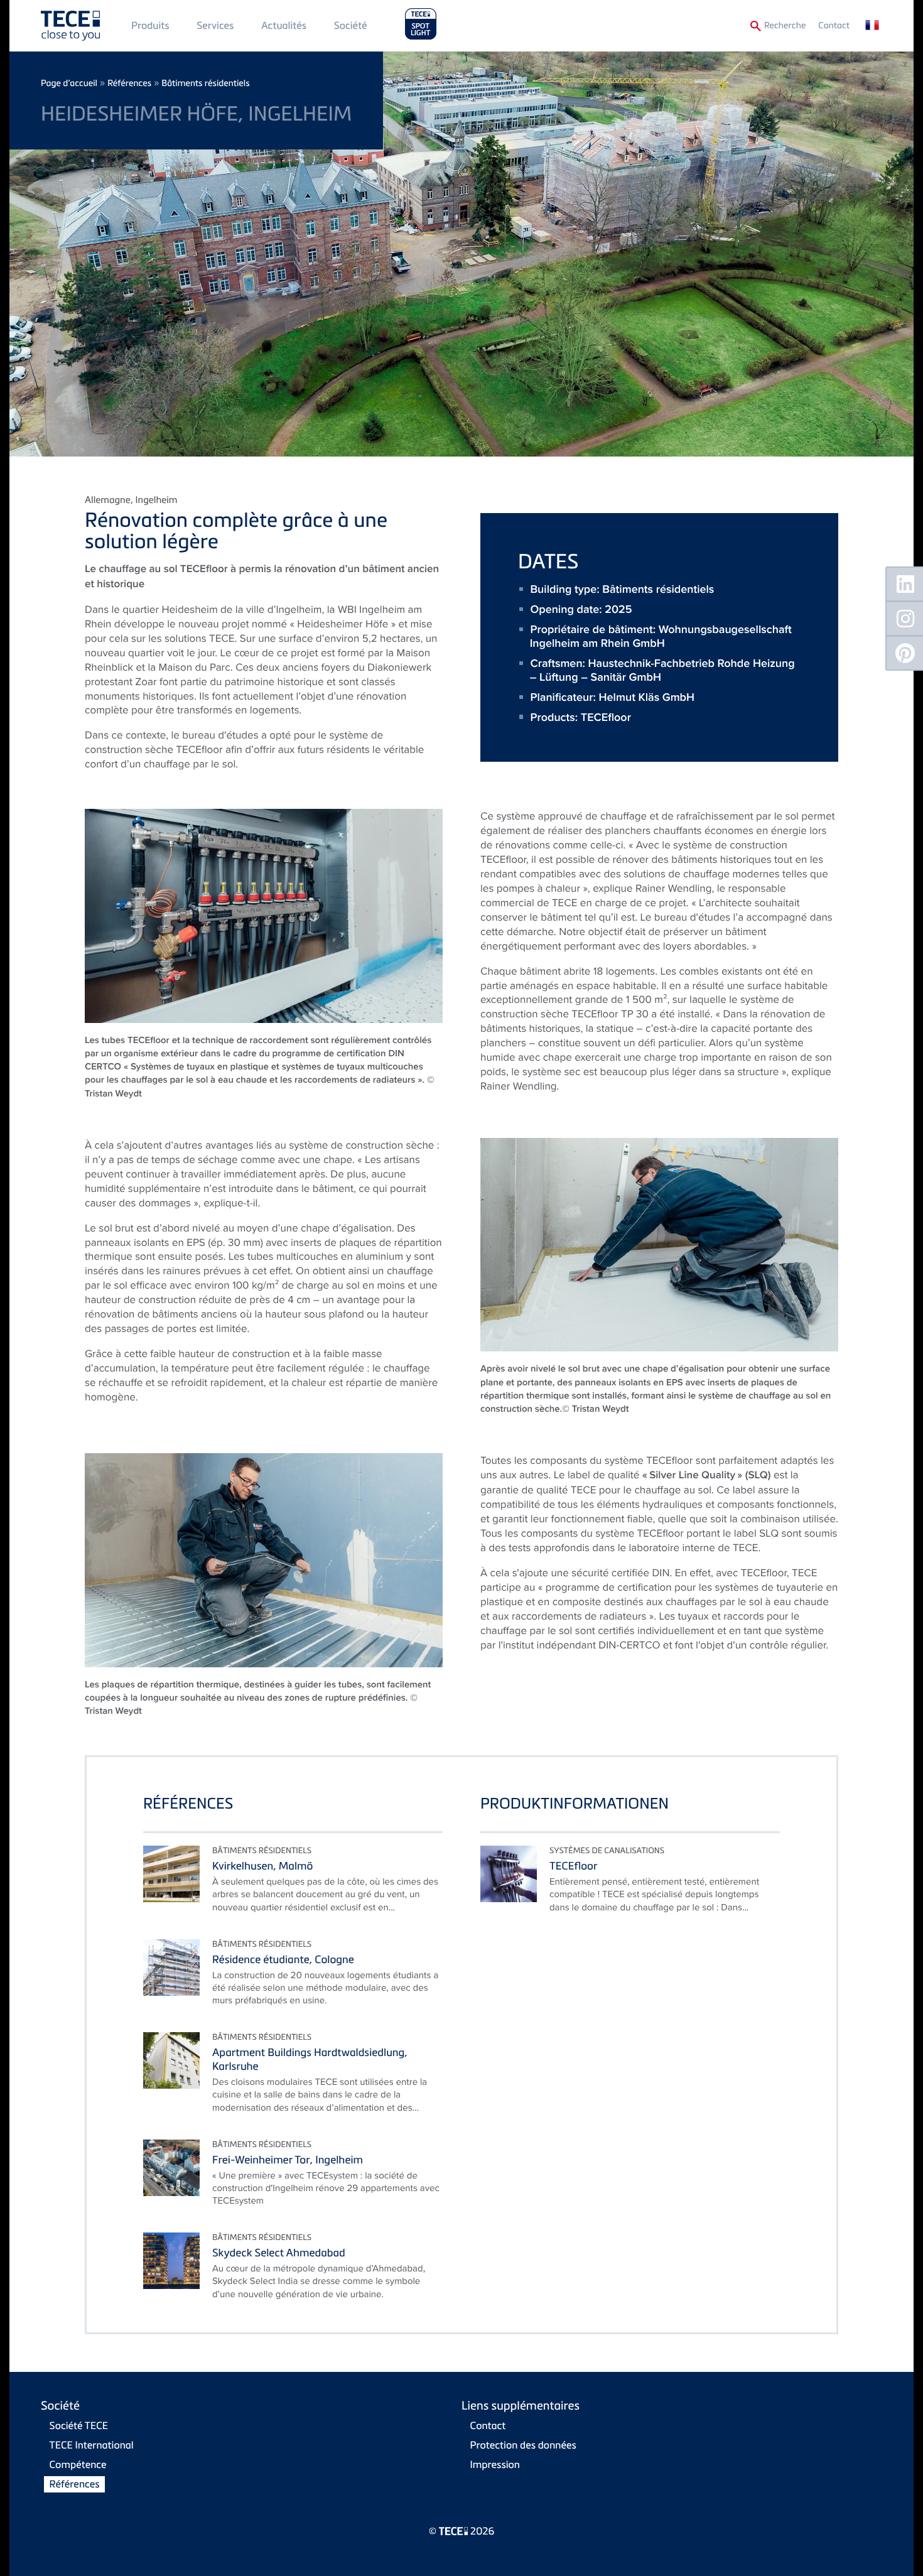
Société (351, 25)
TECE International (92, 2445)
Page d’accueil (69, 83)
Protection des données (523, 2445)
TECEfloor (606, 717)
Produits (150, 25)
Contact (834, 25)
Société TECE (79, 2425)
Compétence (78, 2464)
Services (215, 25)
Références (129, 83)
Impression (495, 2464)
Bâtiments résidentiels (205, 83)
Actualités (284, 25)
